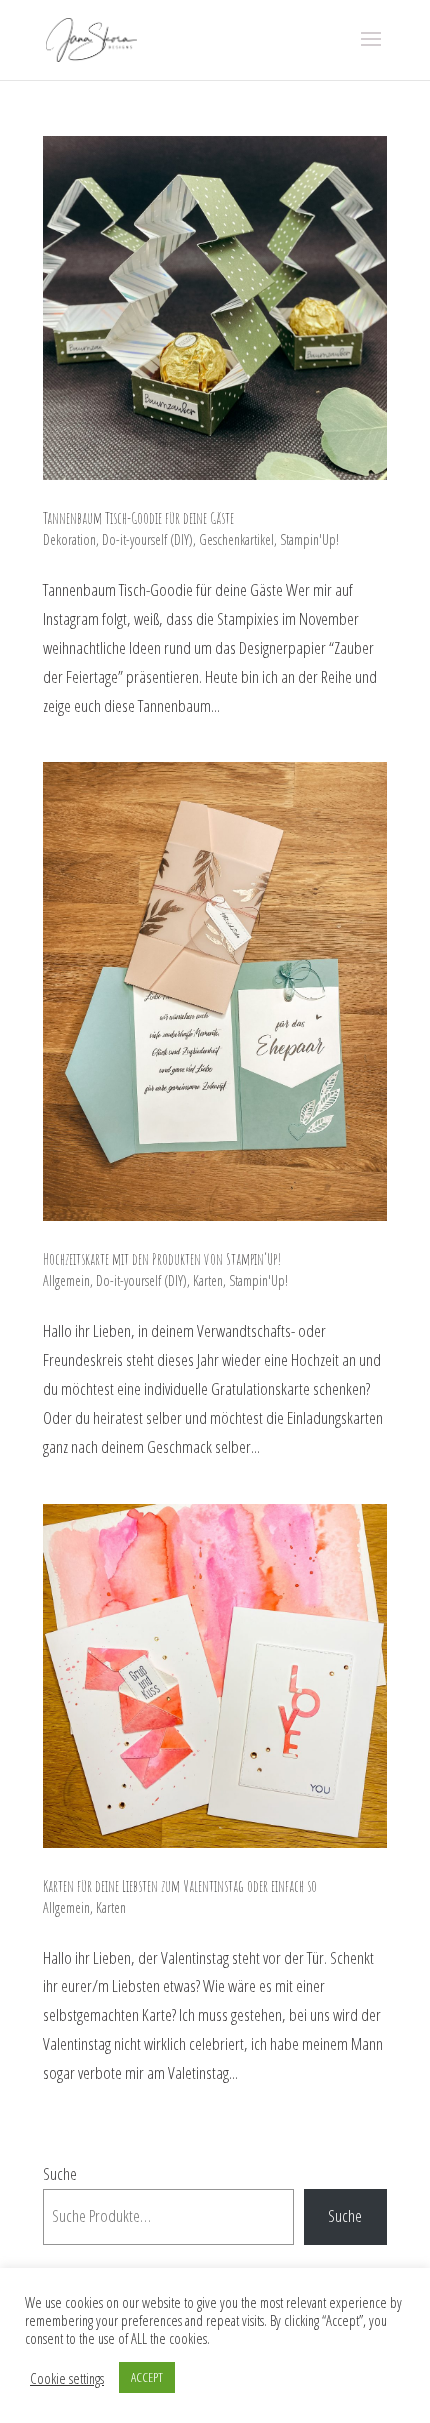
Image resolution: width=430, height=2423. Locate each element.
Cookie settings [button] (67, 2378)
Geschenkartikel (236, 539)
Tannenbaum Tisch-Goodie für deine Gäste (138, 518)
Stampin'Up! (309, 539)
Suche (60, 2173)
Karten (208, 1280)
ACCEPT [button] (147, 2377)
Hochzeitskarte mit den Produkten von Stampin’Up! (162, 1259)
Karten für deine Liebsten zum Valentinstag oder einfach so (180, 1886)
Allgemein (66, 1280)
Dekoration (69, 539)
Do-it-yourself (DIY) (147, 539)
